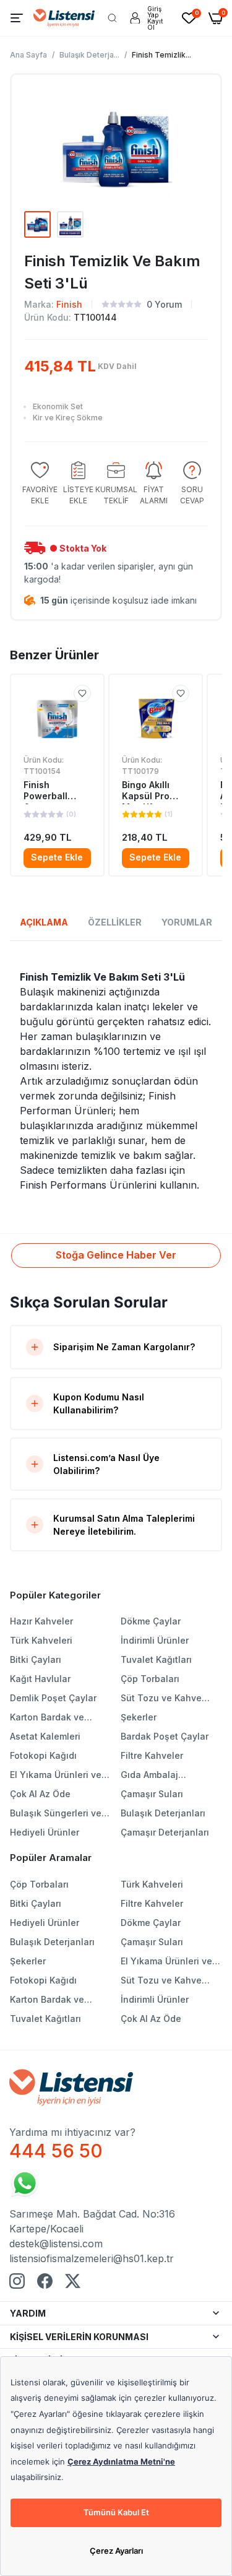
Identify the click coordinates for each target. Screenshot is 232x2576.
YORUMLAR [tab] (187, 922)
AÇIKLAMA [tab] (44, 922)
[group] (40, 484)
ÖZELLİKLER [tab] (115, 922)
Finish (69, 304)
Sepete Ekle (57, 857)
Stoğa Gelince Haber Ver (116, 1255)
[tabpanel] (116, 1081)
